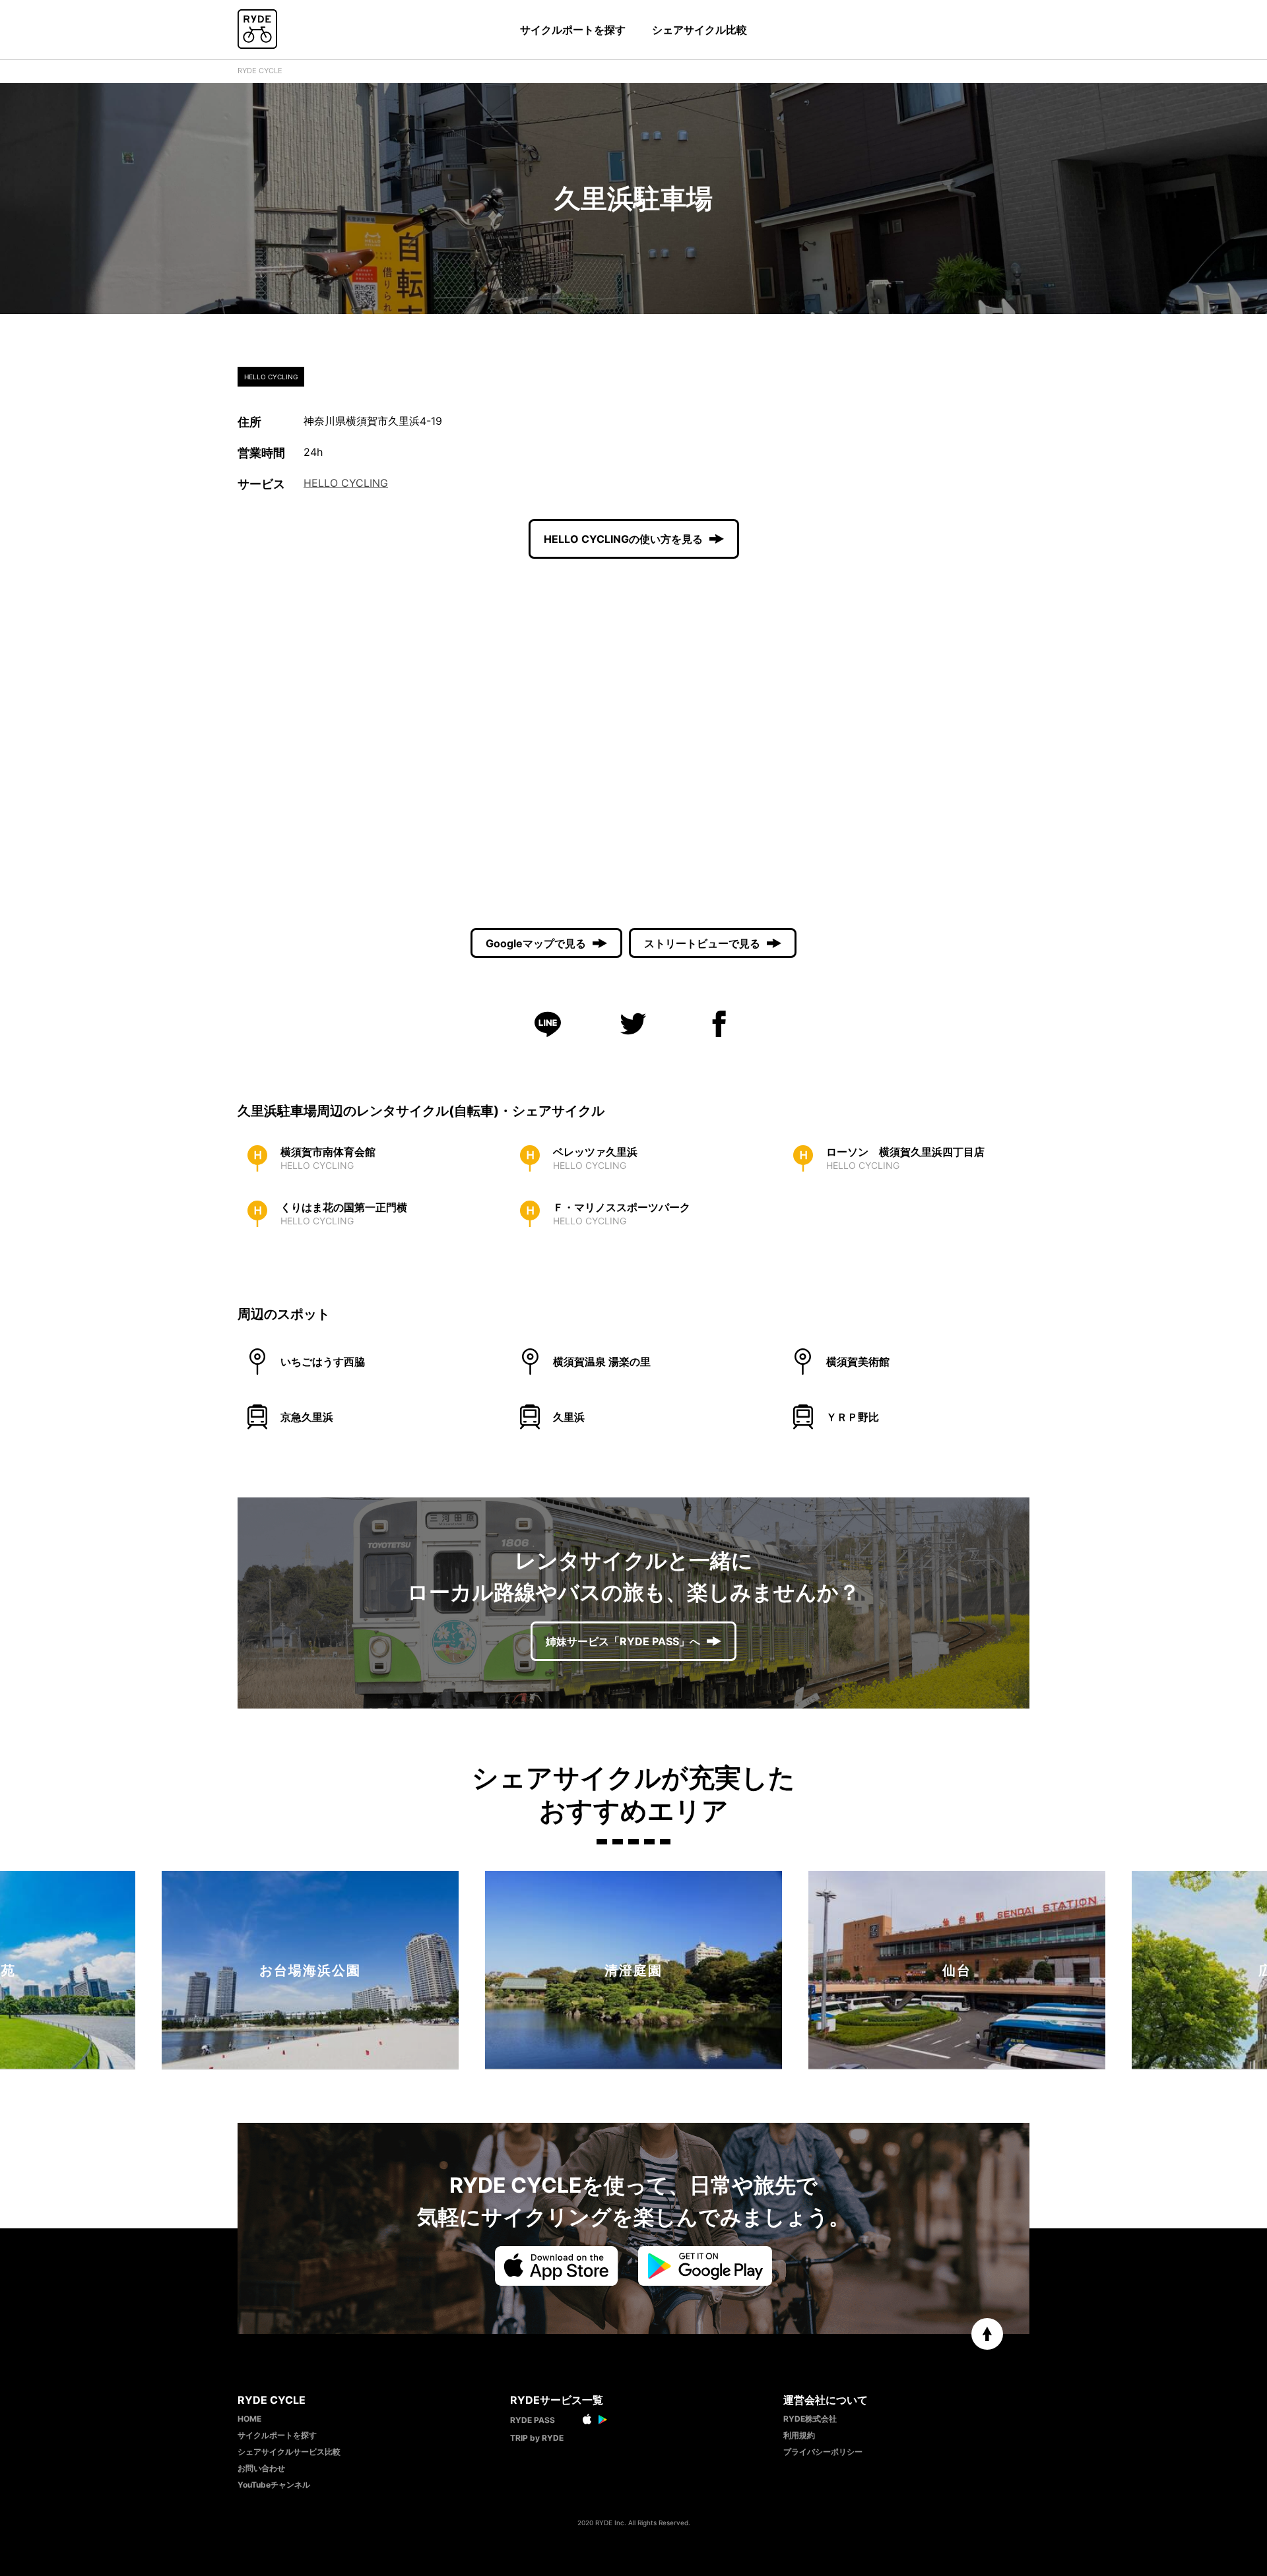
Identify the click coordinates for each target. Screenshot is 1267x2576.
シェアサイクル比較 (699, 30)
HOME (249, 2419)
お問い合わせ (261, 2468)
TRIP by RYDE (537, 2438)
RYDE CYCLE (260, 71)
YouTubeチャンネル (274, 2485)
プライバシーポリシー (823, 2452)
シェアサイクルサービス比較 (289, 2452)
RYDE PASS (533, 2420)
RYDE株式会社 (810, 2419)
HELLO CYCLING (346, 483)
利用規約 (799, 2435)
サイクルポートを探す (573, 30)
